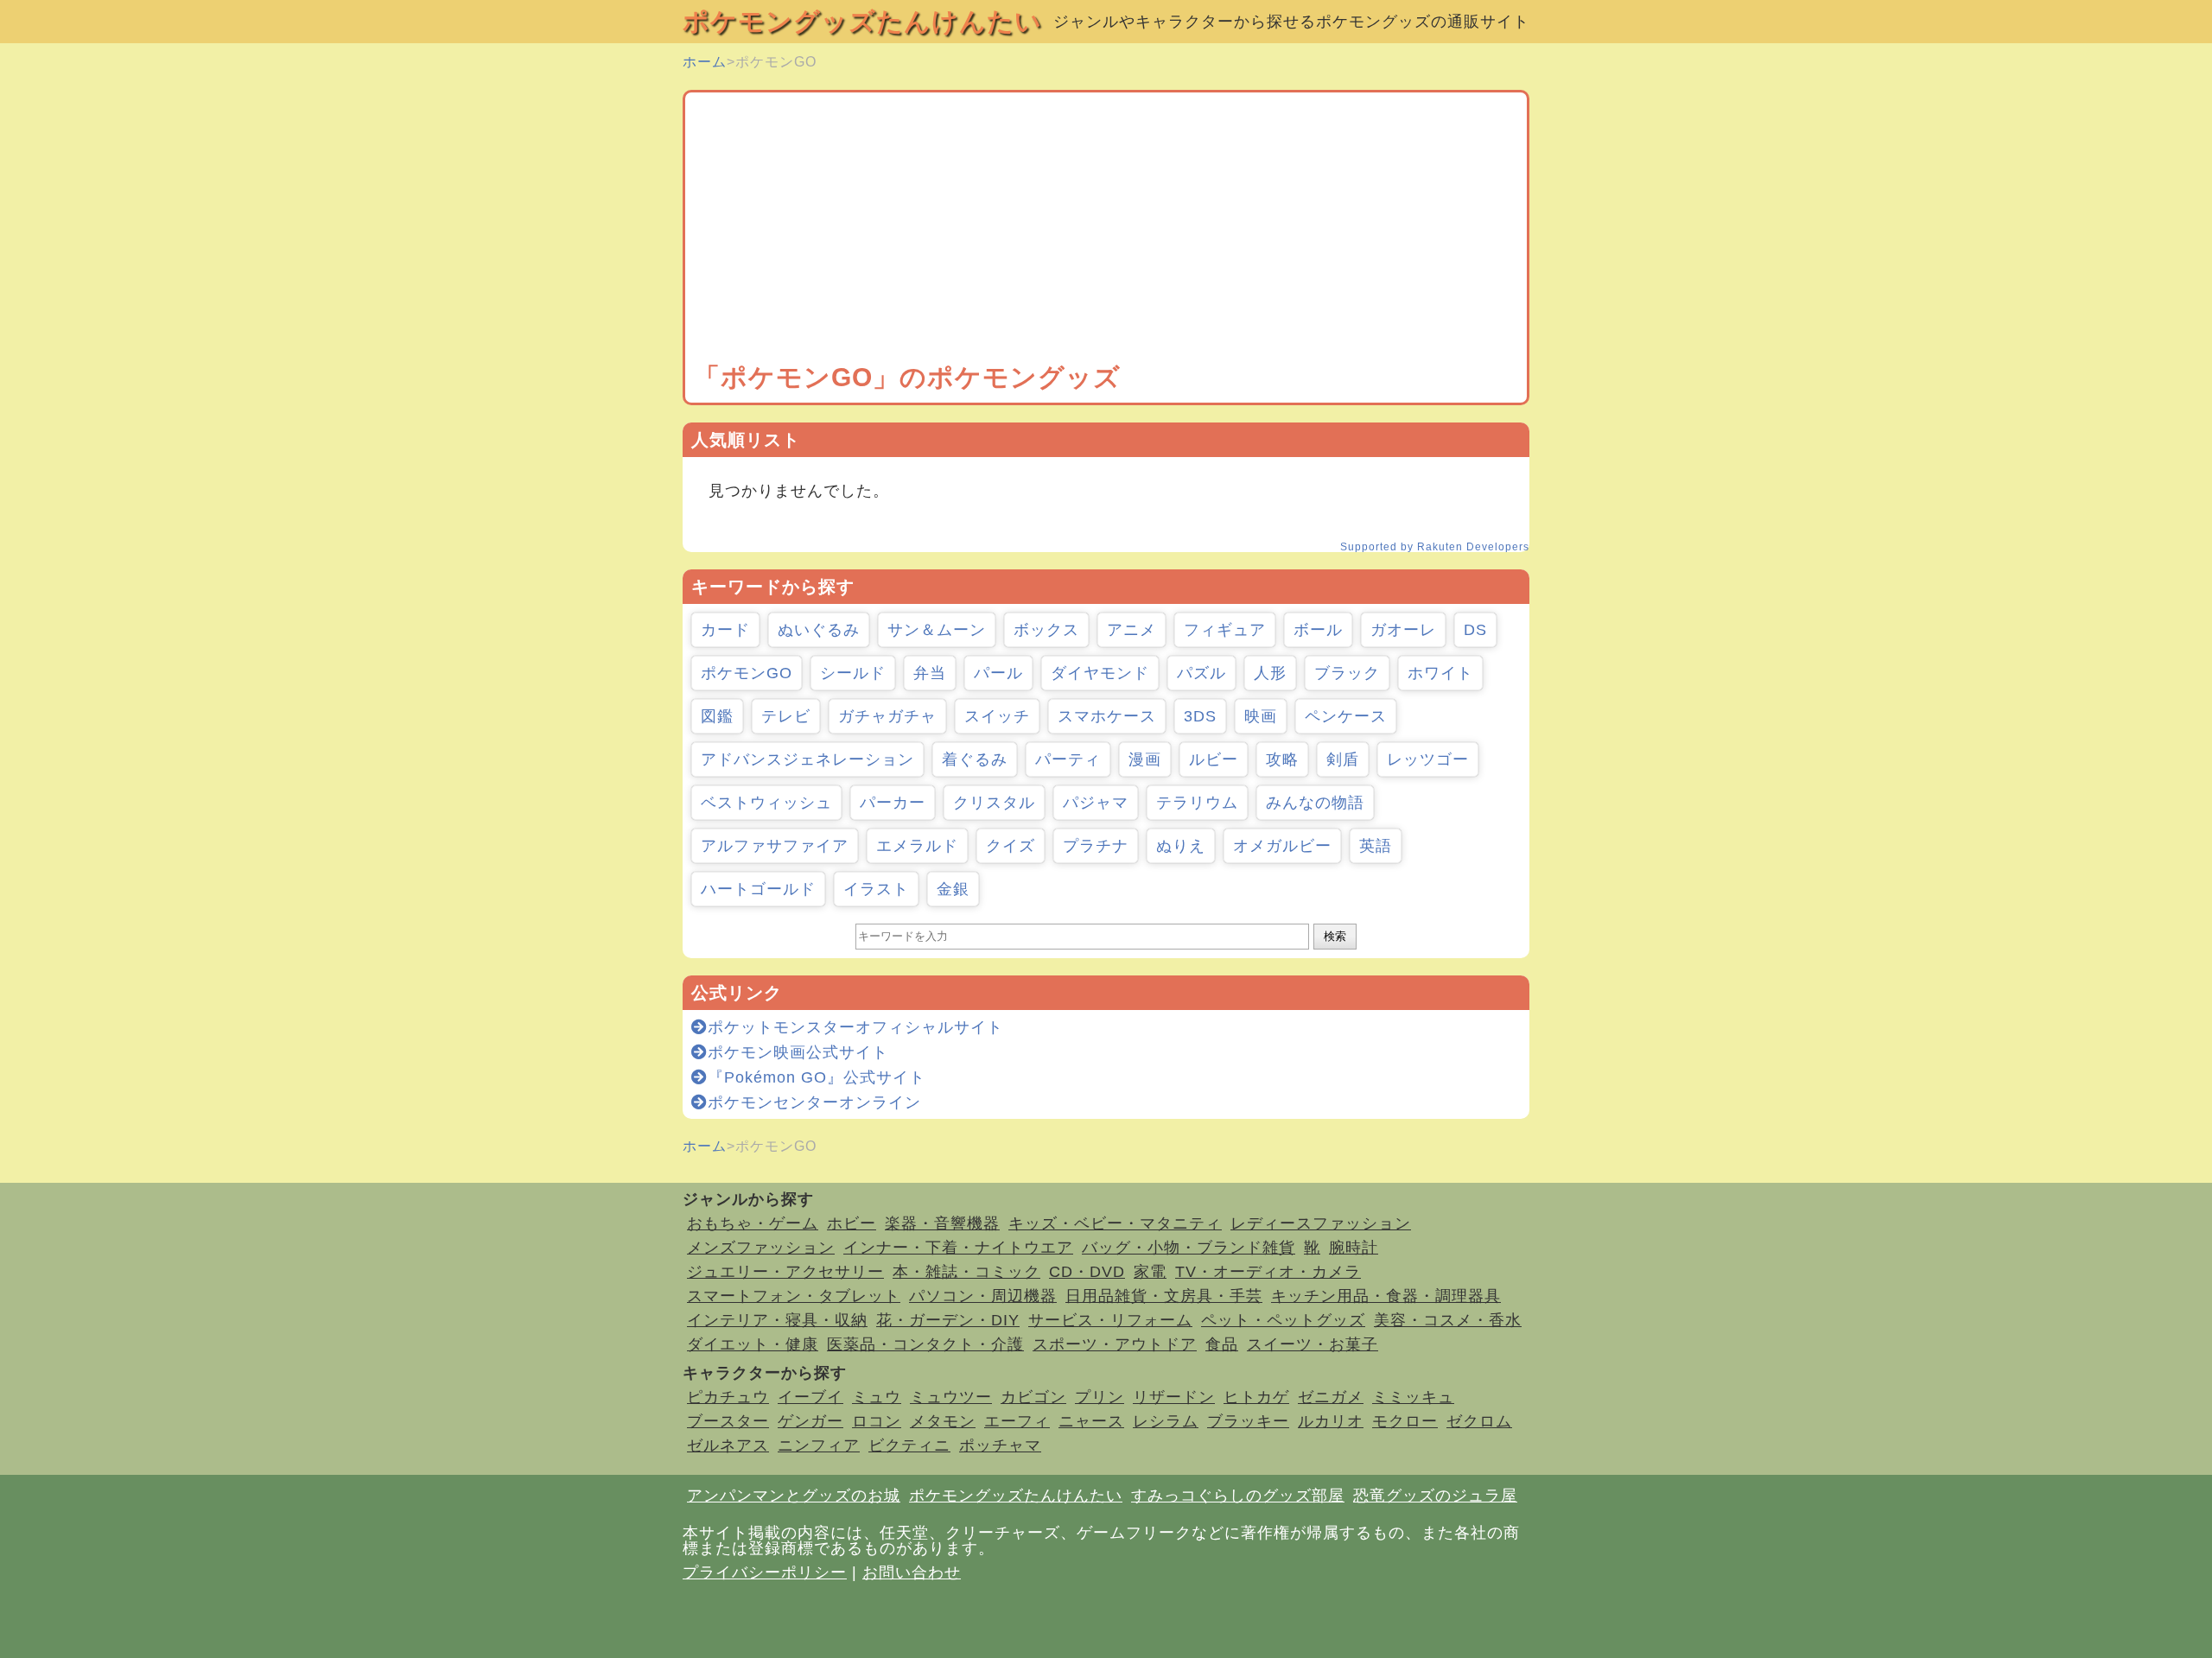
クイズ (1011, 846)
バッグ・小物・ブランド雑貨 (1189, 1248)
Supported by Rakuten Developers (1435, 547)
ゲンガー (810, 1421)
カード (725, 630)
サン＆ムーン (937, 630)
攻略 (1282, 759)
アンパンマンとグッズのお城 (794, 1496)
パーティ (1068, 759)
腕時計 (1354, 1248)
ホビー (852, 1223)
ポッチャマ (1000, 1445)
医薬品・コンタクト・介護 (925, 1344)
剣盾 (1343, 759)
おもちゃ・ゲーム (753, 1223)
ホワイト (1440, 673)
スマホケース (1107, 716)
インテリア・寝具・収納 (777, 1320)
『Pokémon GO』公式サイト (817, 1077)
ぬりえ (1181, 846)
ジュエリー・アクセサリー (785, 1272)
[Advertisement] (1106, 231)
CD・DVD (1087, 1272)
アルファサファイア (775, 846)
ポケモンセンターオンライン (814, 1102)
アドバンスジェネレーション (807, 759)
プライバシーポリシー (765, 1572)
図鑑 (717, 716)
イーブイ (810, 1397)
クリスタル (994, 803)
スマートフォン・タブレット (794, 1296)
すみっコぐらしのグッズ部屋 (1238, 1496)
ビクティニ (909, 1445)
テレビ (786, 716)
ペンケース (1346, 716)
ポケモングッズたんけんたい (862, 21)
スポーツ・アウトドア (1115, 1344)
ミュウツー (951, 1397)
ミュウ (877, 1397)
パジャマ (1096, 803)
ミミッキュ (1413, 1397)
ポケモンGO (747, 673)
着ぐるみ (975, 759)
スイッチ (997, 716)
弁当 (930, 673)
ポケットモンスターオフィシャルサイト (855, 1027)
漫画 (1145, 759)
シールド (853, 673)
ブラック (1347, 673)
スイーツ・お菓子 (1313, 1344)
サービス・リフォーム (1110, 1320)
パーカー (893, 803)
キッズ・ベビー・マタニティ (1115, 1223)
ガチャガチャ (887, 716)
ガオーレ (1403, 630)
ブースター (728, 1421)
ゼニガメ (1331, 1397)
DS (1475, 630)
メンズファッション (761, 1248)
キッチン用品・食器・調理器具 (1386, 1296)
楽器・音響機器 (942, 1223)
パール (998, 673)
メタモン (943, 1421)
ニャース (1091, 1421)
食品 (1222, 1344)
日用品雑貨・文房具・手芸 (1164, 1296)
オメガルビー (1282, 846)
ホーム (705, 62)
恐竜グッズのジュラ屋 (1435, 1496)
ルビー (1214, 759)
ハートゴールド (758, 889)
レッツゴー (1428, 759)
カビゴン (1033, 1397)
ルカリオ (1331, 1421)
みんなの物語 (1315, 803)
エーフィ (1017, 1421)
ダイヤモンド (1100, 673)
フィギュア (1225, 630)
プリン (1100, 1397)
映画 (1261, 716)
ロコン (877, 1421)
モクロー (1405, 1421)
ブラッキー (1248, 1421)
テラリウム (1197, 803)
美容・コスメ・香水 (1448, 1320)
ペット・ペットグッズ (1283, 1320)
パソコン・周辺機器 (983, 1296)
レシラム (1166, 1421)
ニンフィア (819, 1445)
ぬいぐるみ (819, 630)
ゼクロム (1479, 1421)
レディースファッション (1321, 1223)
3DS (1200, 716)
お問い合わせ (912, 1572)
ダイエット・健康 (753, 1344)
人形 (1270, 673)
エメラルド (917, 846)
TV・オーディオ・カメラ (1268, 1272)
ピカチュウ (728, 1397)
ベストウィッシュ (766, 803)
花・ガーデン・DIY (948, 1320)
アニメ (1131, 630)
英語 (1376, 846)
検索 (1335, 936)
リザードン (1174, 1397)
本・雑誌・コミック (966, 1272)
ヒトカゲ (1256, 1397)
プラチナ (1096, 846)
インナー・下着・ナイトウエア (958, 1248)
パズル (1201, 673)
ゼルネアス (728, 1445)
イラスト (876, 889)
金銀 (953, 889)
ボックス (1046, 630)
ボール (1318, 630)
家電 (1150, 1272)
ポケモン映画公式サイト (798, 1052)
